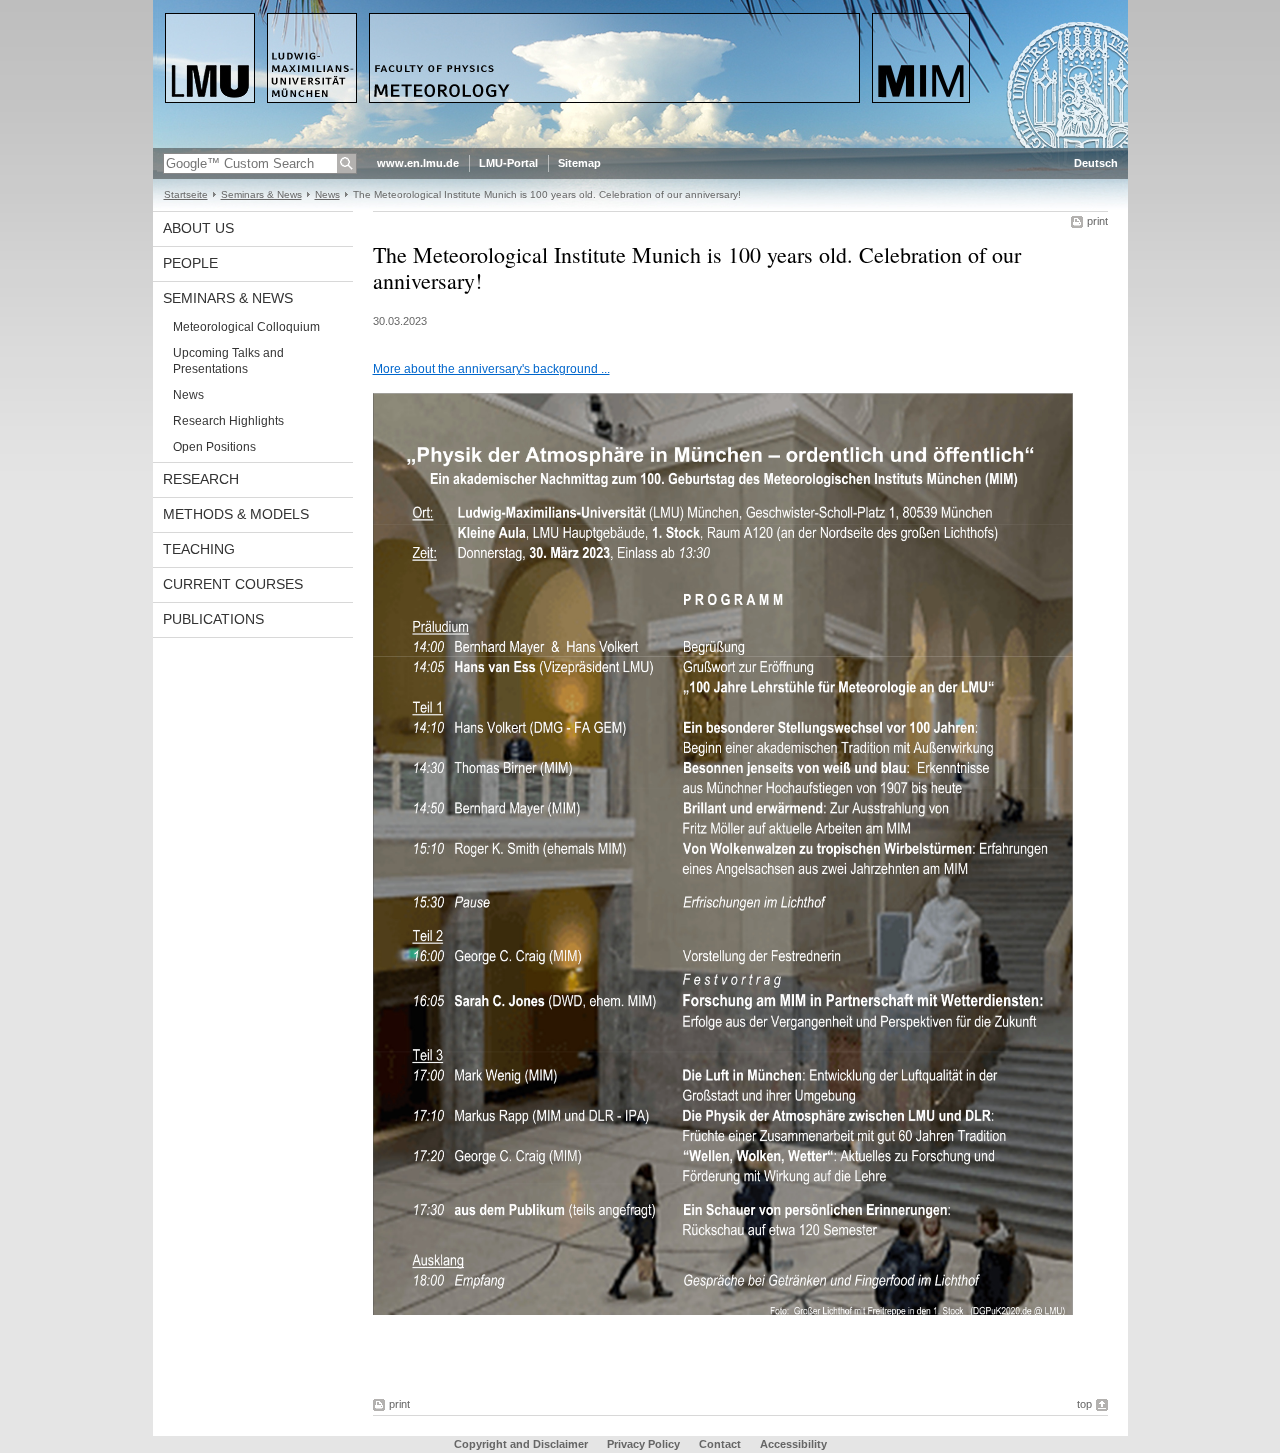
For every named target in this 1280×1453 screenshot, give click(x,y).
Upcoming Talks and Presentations (228, 361)
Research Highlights (228, 421)
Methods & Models (236, 514)
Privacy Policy (643, 1444)
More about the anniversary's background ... (491, 369)
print (1097, 221)
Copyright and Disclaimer (521, 1444)
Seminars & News (261, 194)
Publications (213, 619)
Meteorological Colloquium (246, 327)
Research (201, 479)
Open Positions (214, 447)
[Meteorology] (640, 144)
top (1084, 1404)
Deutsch (1096, 163)
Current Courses (233, 584)
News (327, 194)
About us (198, 228)
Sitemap (579, 163)
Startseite (186, 194)
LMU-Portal (508, 163)
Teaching (199, 549)
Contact (720, 1444)
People (190, 263)
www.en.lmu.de (418, 163)
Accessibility (793, 1444)
